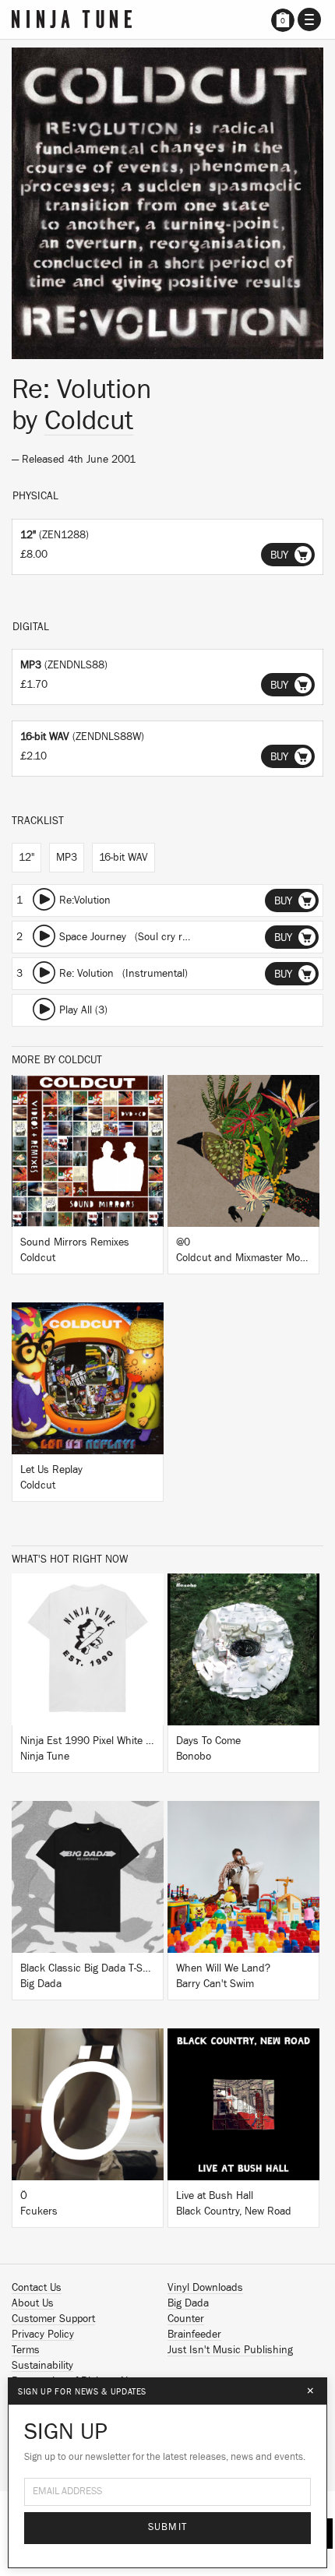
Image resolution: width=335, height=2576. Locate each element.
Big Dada (188, 2303)
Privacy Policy (43, 2335)
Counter (186, 2319)
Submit (168, 2527)
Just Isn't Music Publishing (230, 2350)
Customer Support (53, 2319)
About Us (33, 2303)
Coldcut (89, 421)
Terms (26, 2350)
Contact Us (37, 2288)
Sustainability (42, 2366)
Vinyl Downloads (205, 2288)
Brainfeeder (194, 2335)
